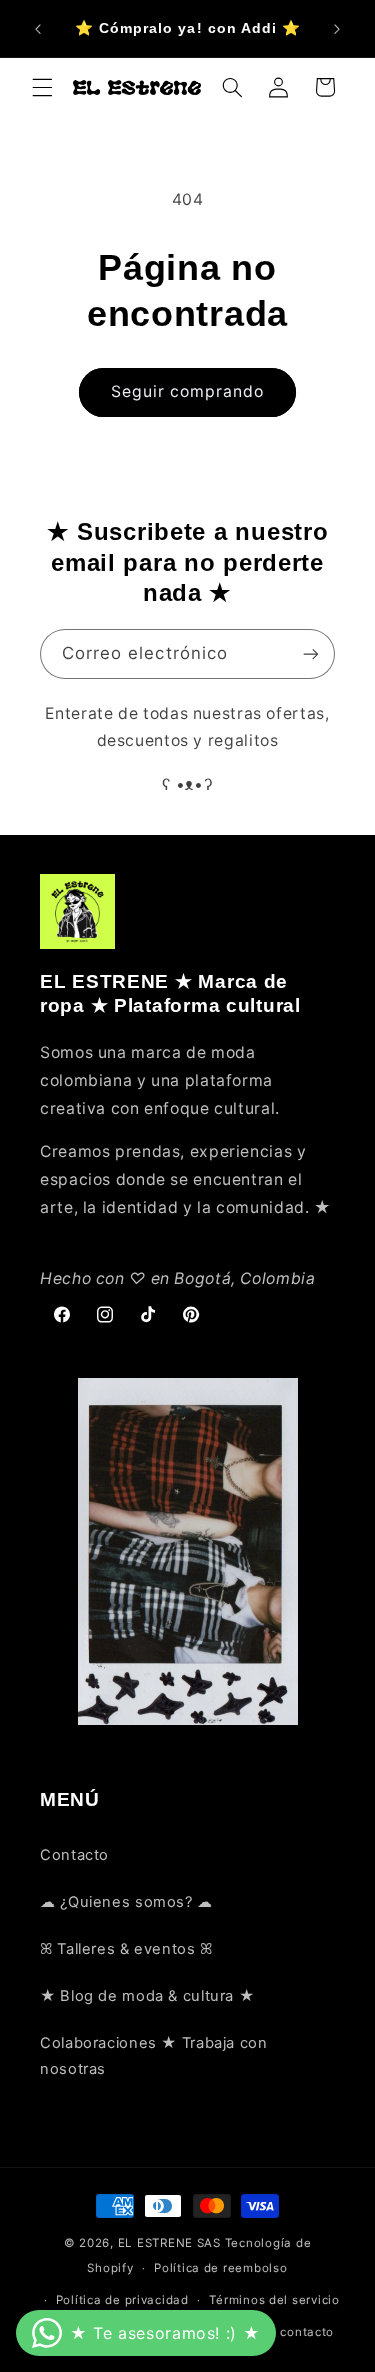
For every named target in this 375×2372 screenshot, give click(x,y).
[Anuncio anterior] (38, 29)
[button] (42, 87)
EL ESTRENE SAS (169, 2243)
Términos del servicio (274, 2300)
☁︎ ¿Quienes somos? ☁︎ (126, 1902)
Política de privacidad (122, 2300)
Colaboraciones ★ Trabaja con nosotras (154, 2056)
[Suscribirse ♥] (311, 653)
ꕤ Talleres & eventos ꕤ (126, 1949)
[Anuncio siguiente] (337, 29)
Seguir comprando (188, 391)
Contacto (74, 1855)
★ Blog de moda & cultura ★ (147, 1996)
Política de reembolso (220, 2268)
